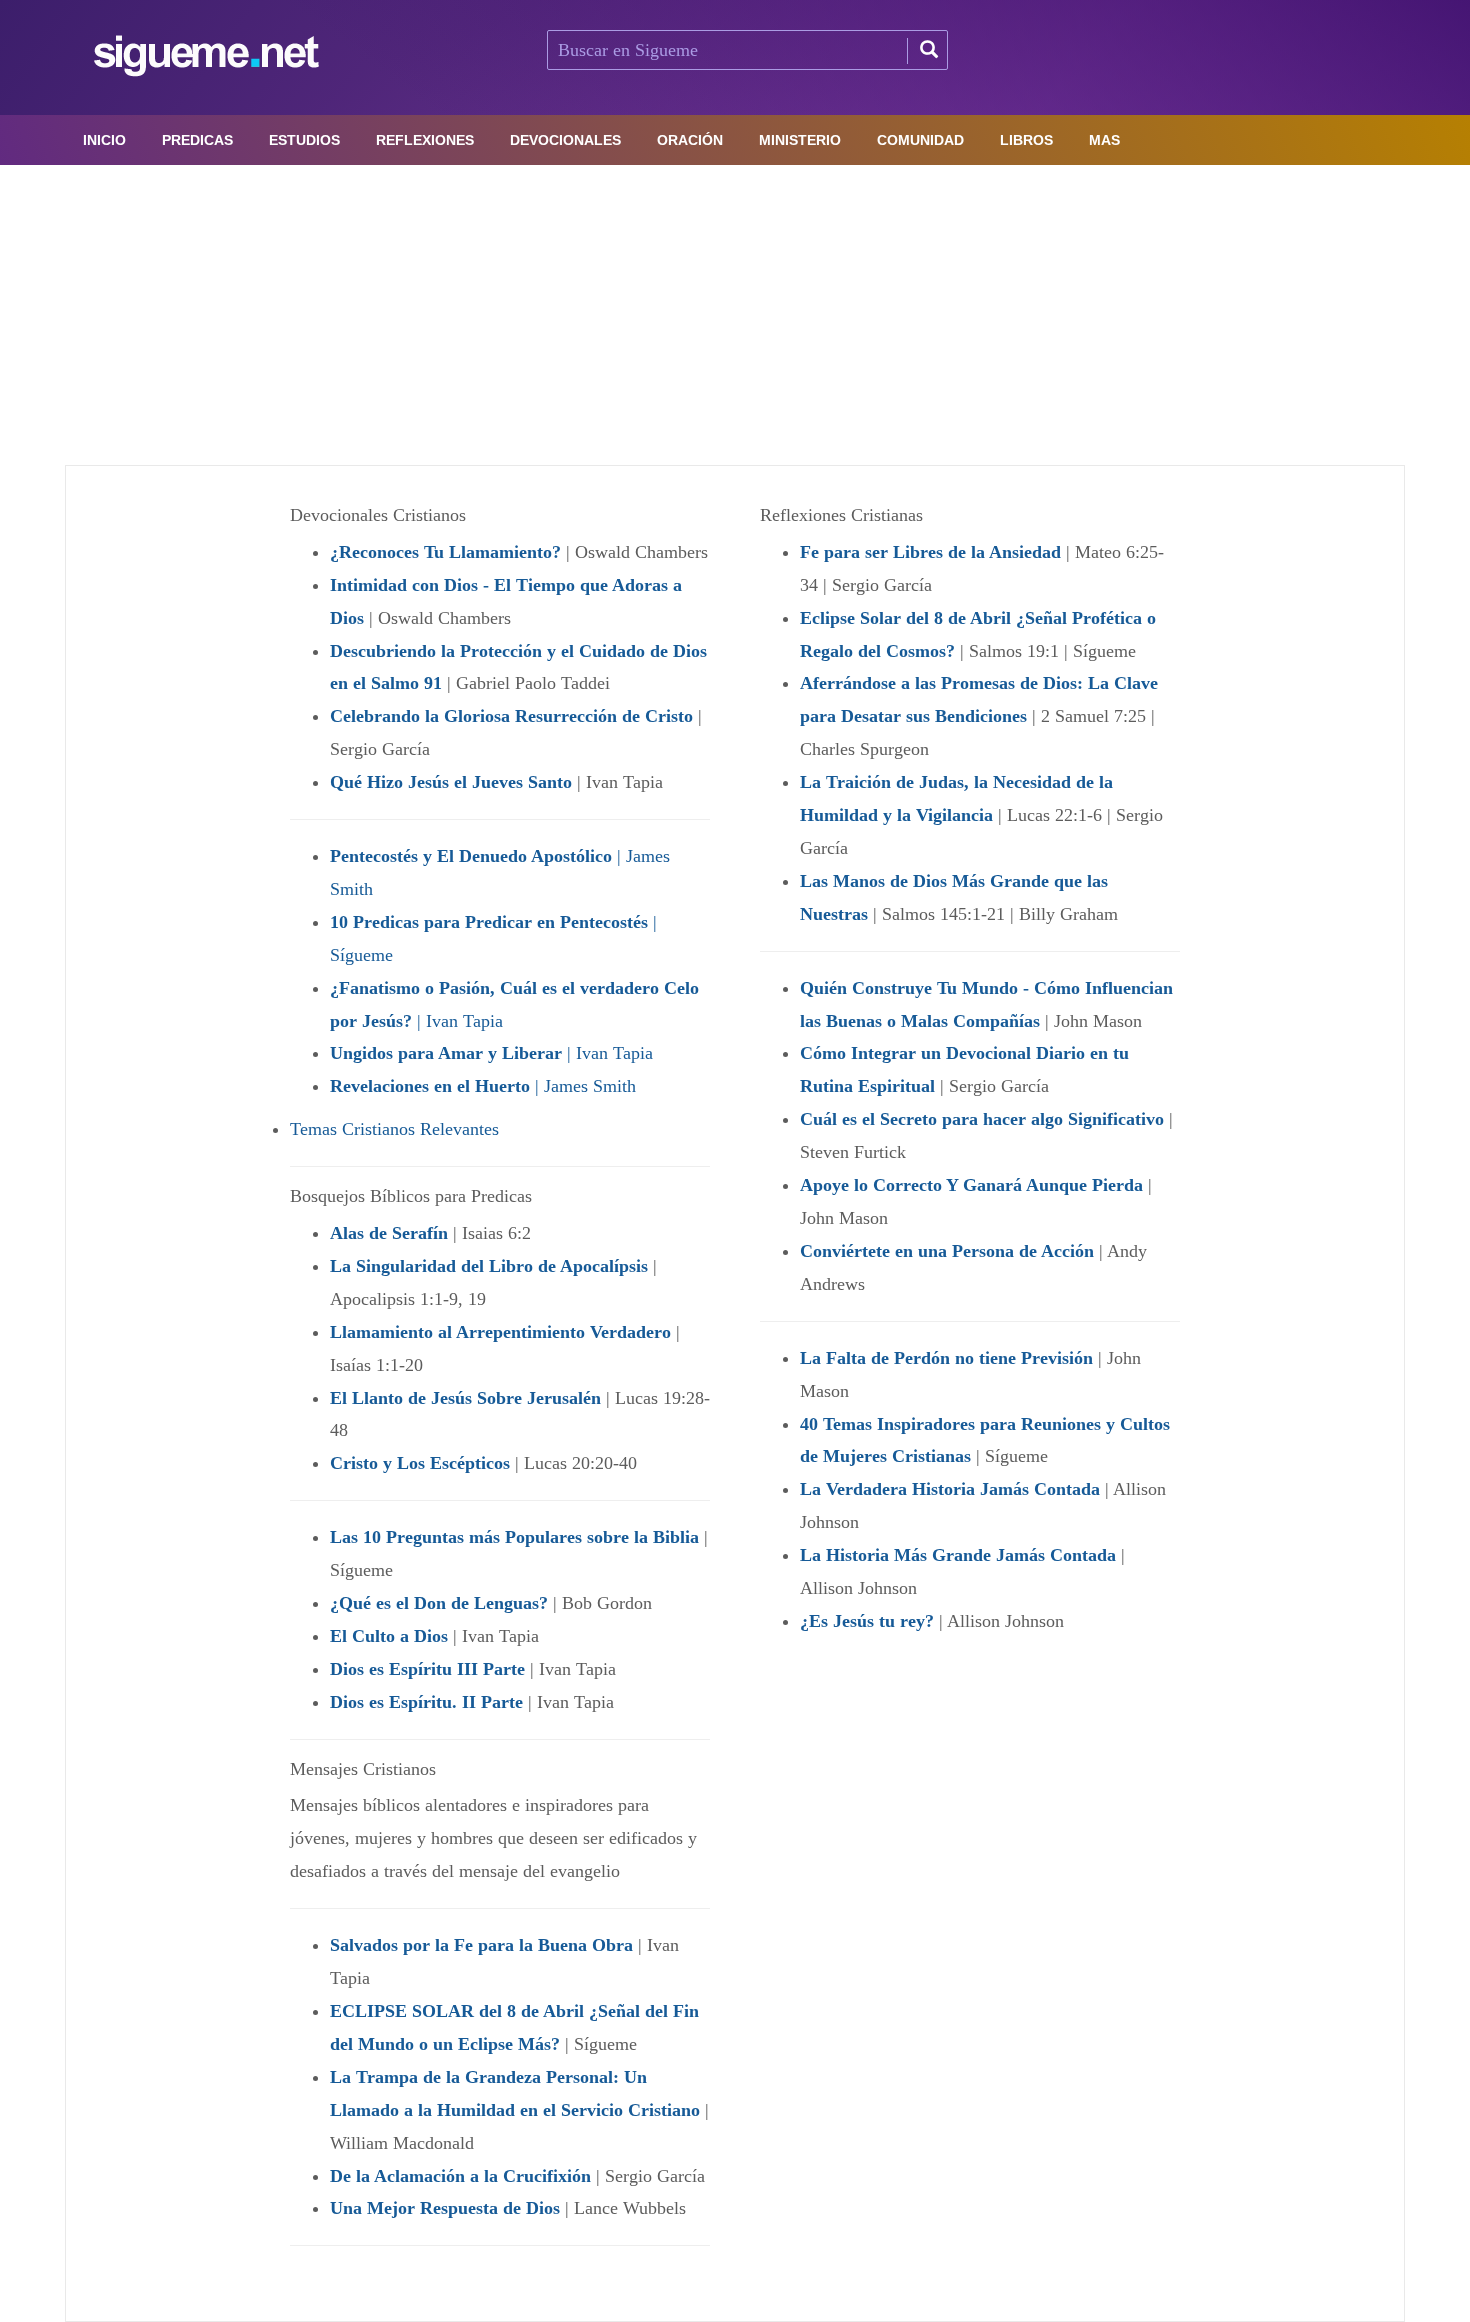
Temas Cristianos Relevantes (394, 1129)
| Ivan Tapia (491, 1053)
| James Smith (483, 1086)
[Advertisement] (735, 315)
